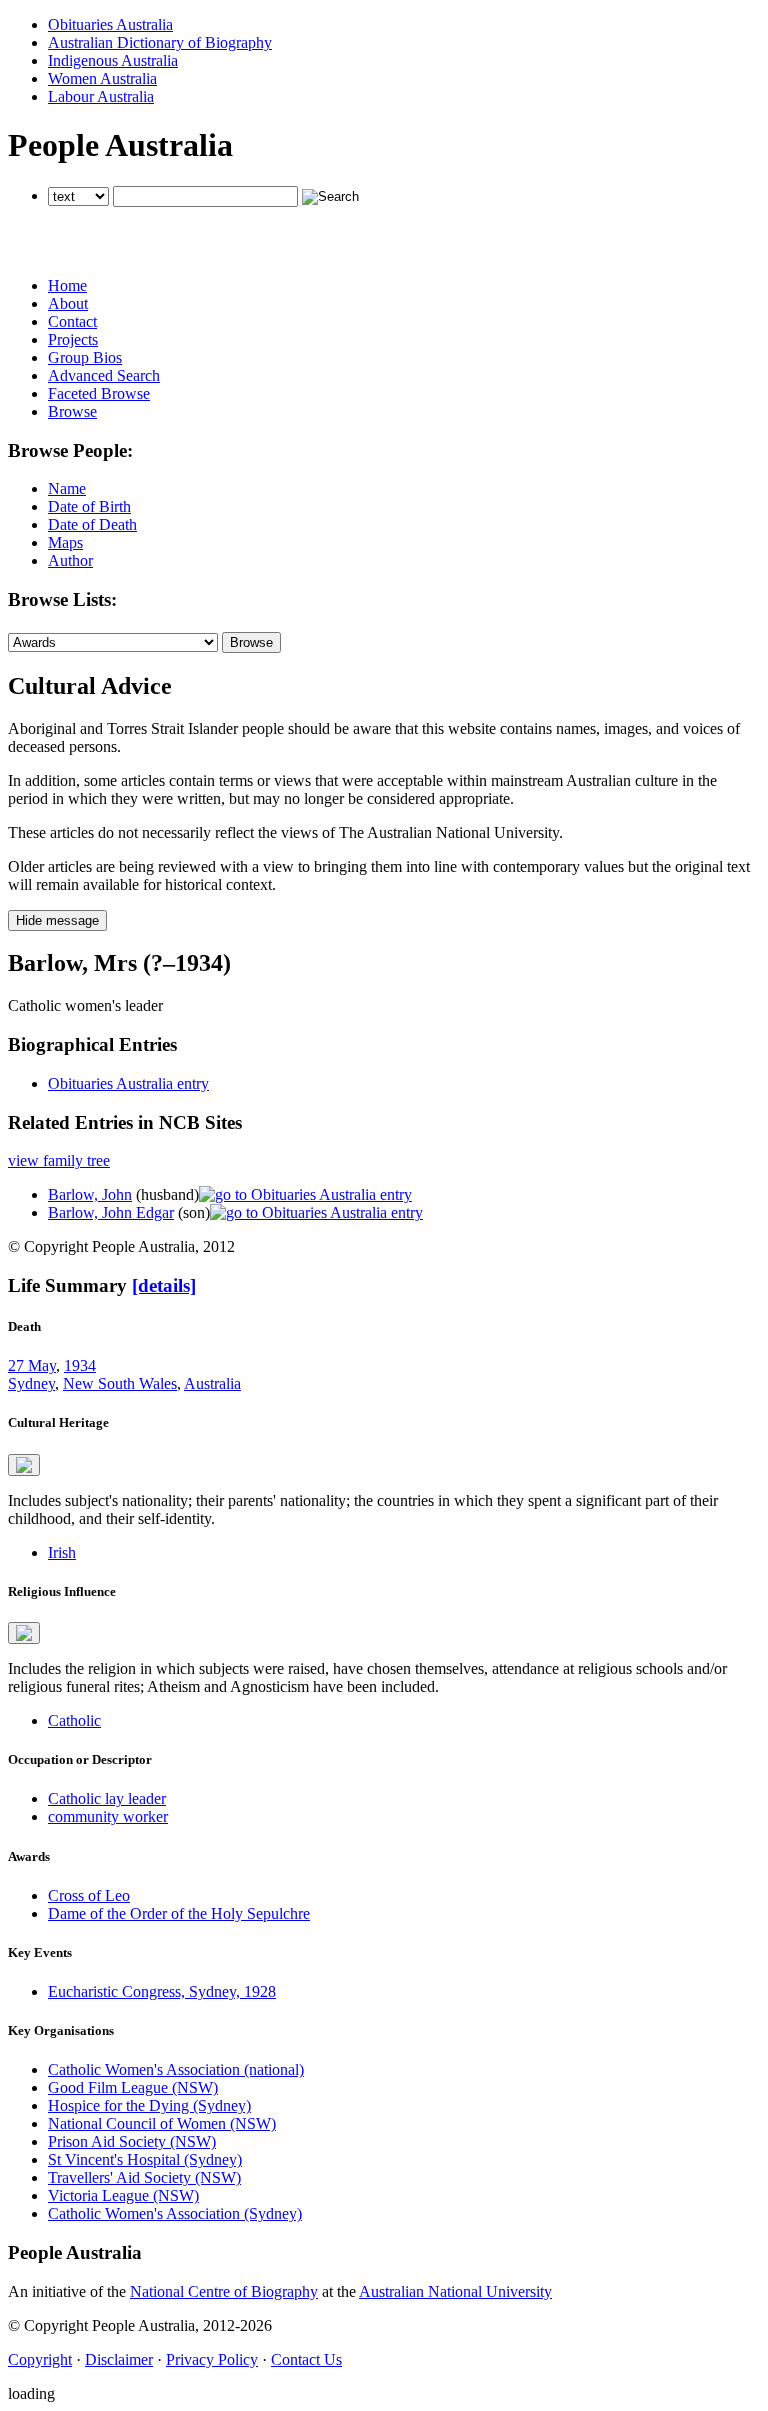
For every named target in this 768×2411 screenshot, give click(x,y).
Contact (72, 321)
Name (67, 488)
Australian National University (455, 2291)
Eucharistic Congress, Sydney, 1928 (162, 1991)
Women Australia (102, 78)
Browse (72, 411)
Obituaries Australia (110, 24)
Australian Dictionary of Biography (160, 42)
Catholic (74, 1720)
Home (67, 285)
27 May (32, 1365)
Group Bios (85, 357)
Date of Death (92, 524)
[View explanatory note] (24, 1465)
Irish (62, 1552)
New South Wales (120, 1383)
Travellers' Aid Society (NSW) (144, 2177)
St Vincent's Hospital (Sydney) (145, 2159)
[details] (164, 1285)
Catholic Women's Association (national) (176, 2069)
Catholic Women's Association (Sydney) (175, 2213)
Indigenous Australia (113, 60)
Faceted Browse (99, 393)
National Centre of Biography (224, 2291)
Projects (73, 339)
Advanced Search (104, 375)
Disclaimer (119, 2359)
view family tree (59, 1160)
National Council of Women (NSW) (162, 2123)
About (68, 303)
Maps (65, 542)
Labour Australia (101, 96)
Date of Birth (89, 506)
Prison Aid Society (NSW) (132, 2141)
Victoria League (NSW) (123, 2195)
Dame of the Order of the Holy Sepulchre (179, 1913)
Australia (212, 1383)
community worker (108, 1816)
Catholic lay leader (107, 1798)
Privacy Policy (212, 2359)
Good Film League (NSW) (133, 2087)
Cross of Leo (89, 1895)
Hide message (57, 920)
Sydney (31, 1383)
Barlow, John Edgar (111, 1212)
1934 (80, 1365)
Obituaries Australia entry (128, 1083)
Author (70, 560)
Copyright (40, 2359)
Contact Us (306, 2359)
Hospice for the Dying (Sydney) (149, 2105)
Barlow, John (90, 1194)
